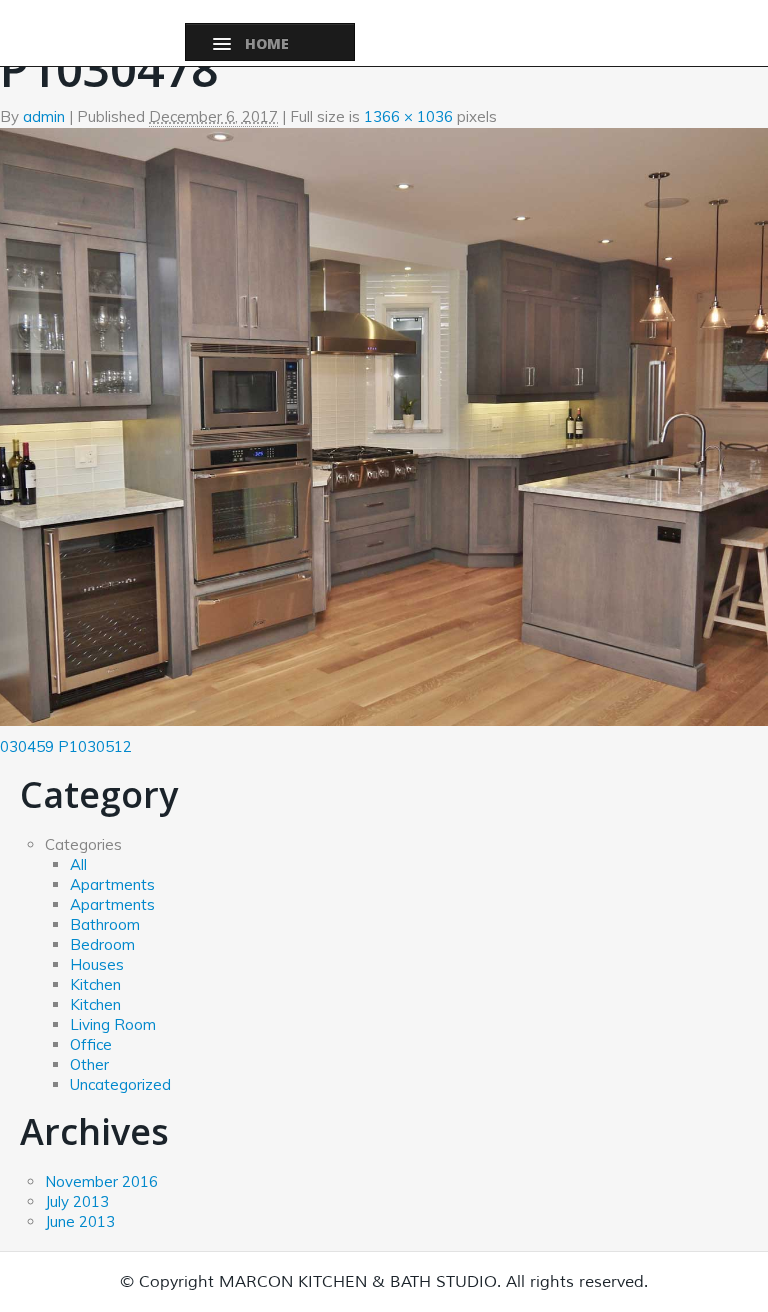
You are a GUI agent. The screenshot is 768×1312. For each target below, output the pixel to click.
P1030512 (95, 746)
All (78, 864)
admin (44, 116)
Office (91, 1044)
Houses (97, 964)
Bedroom (102, 944)
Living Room (113, 1024)
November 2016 (101, 1181)
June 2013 (80, 1221)
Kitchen (95, 984)
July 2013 (77, 1201)
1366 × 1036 (408, 116)
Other (89, 1064)
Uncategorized (120, 1084)
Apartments (112, 884)
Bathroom (105, 924)
